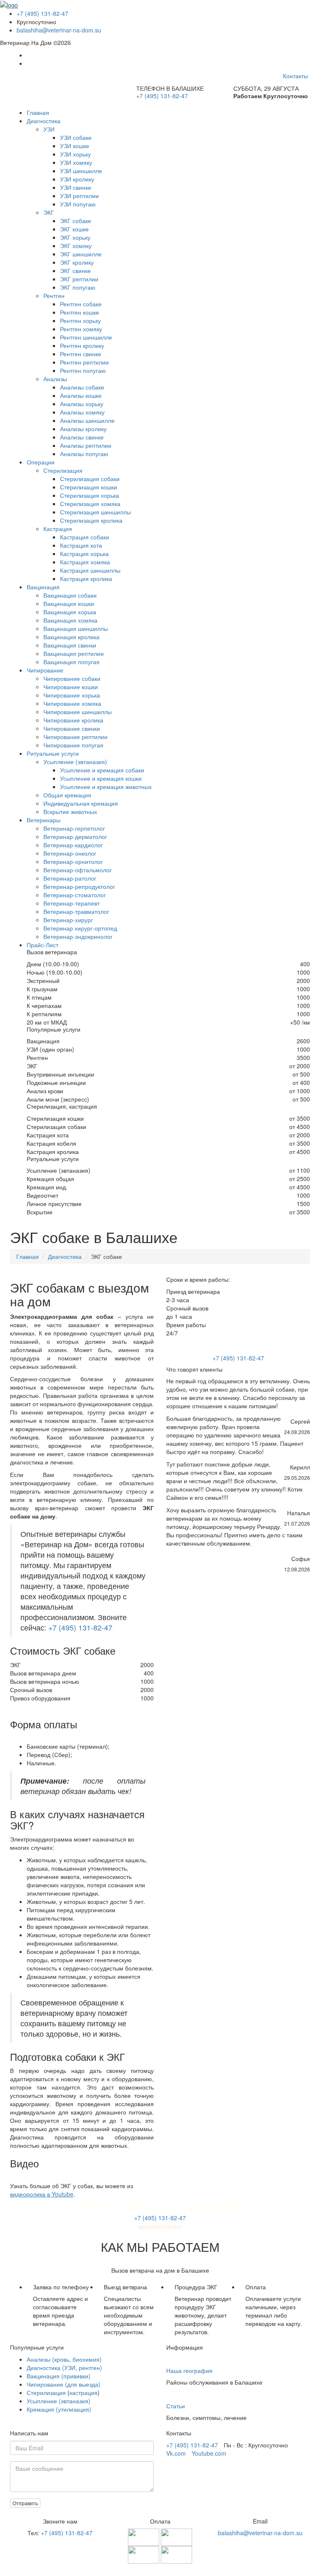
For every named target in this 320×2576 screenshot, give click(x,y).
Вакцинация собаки (70, 595)
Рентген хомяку (81, 329)
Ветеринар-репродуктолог (79, 886)
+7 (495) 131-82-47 (42, 13)
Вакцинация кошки (69, 603)
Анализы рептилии (86, 445)
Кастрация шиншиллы (90, 570)
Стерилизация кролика (91, 520)
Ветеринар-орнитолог (73, 861)
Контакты (295, 76)
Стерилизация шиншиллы (95, 512)
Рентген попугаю (83, 370)
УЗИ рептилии (79, 196)
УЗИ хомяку (76, 162)
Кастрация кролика (86, 578)
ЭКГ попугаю (78, 287)
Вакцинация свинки (70, 645)
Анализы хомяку (82, 412)
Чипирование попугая (73, 745)
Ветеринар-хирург (68, 920)
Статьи (176, 2406)
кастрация (84, 2392)
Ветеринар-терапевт (71, 903)
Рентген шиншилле (86, 337)
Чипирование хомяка (72, 703)
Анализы (55, 379)
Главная (38, 112)
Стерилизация (63, 470)
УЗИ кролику (77, 179)
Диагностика (44, 121)
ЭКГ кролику (77, 262)
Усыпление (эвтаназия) (75, 762)
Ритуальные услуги (53, 753)
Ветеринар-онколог (70, 853)
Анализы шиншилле (87, 420)
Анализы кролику (83, 429)
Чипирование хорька (72, 695)
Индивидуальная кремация (81, 803)
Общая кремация (67, 795)
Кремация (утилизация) (59, 2409)
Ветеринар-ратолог (70, 878)
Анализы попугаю (84, 454)
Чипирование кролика (73, 720)
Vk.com (176, 2453)
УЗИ (49, 129)
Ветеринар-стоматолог (75, 895)
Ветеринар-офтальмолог (77, 870)
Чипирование (45, 670)
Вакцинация (43, 587)
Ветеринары (44, 820)
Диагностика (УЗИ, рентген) (64, 2368)
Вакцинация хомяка (70, 620)
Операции (41, 462)
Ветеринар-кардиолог (73, 845)
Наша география (189, 2370)
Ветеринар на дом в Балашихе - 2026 (160, 2568)
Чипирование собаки (72, 678)
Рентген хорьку (80, 320)
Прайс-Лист (42, 945)
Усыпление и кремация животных (106, 787)
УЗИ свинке (76, 187)
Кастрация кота (81, 545)
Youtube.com (209, 2453)
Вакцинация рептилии (74, 653)
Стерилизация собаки (90, 479)
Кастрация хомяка (85, 562)
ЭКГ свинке (75, 271)
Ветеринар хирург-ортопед (80, 928)
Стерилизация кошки (89, 487)
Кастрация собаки (85, 537)
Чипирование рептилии (75, 737)
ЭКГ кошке (74, 229)
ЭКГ (49, 212)
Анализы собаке (82, 387)
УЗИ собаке (76, 137)
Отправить (25, 2503)
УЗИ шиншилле (81, 171)
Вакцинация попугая (71, 662)
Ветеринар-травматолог (76, 911)
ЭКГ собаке (76, 221)
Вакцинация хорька (70, 612)
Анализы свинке (82, 437)
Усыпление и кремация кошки (101, 778)
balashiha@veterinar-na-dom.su (59, 30)
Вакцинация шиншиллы (76, 628)
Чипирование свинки (72, 728)
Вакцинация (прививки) (59, 2376)
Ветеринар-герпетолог (74, 828)
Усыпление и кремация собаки (102, 770)
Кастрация (58, 529)
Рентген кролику (82, 345)
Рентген (54, 295)
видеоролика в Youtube (42, 2194)
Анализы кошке (81, 395)
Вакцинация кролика (71, 637)
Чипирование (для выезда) (64, 2384)
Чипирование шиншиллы (77, 712)
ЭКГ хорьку (75, 237)
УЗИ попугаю (78, 204)
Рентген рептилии (84, 362)
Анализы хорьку (82, 404)
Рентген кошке (80, 312)
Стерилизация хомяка (90, 504)
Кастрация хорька (84, 553)
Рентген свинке (81, 354)
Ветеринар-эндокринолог (78, 936)
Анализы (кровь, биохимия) (64, 2359)
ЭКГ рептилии (79, 279)
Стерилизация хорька (90, 495)
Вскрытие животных (70, 812)
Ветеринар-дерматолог (75, 836)
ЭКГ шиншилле (81, 254)
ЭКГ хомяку (76, 246)
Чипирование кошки (71, 687)
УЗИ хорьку (75, 154)
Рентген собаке (81, 304)
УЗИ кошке (75, 146)
